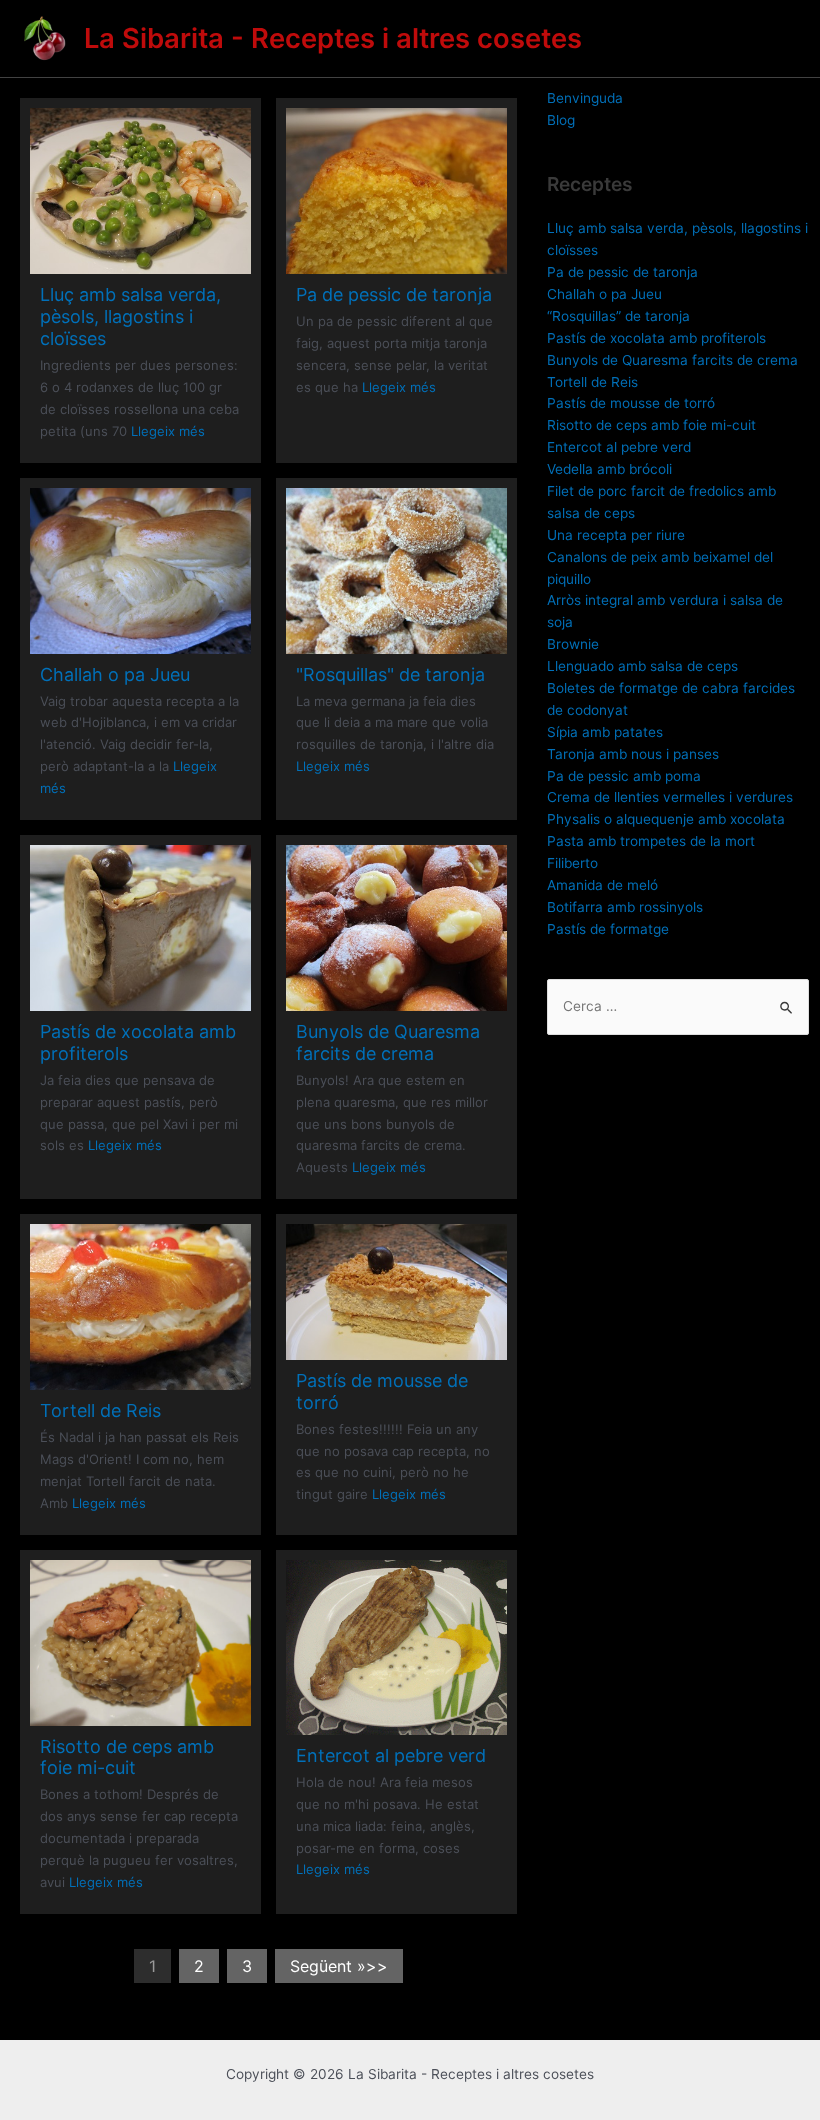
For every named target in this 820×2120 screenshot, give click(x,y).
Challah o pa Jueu (115, 674)
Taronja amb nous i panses (633, 754)
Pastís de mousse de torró (631, 403)
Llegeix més (168, 431)
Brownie (573, 644)
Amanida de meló (602, 885)
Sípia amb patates (605, 732)
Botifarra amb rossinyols (625, 907)
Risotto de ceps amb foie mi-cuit (127, 1757)
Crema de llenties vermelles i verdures (670, 797)
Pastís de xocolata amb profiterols (656, 338)
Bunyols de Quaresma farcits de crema (388, 1042)
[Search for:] (678, 1006)
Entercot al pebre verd (391, 1755)
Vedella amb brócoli (609, 469)
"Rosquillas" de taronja (390, 674)
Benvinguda (585, 98)
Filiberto (572, 863)
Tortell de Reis (100, 1410)
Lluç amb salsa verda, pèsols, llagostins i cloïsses (130, 316)
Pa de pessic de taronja (394, 294)
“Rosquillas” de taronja (618, 316)
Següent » (328, 1966)
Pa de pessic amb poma (624, 776)
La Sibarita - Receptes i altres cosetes (333, 38)
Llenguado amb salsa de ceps (642, 666)
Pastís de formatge (608, 929)
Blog (561, 120)
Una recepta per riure (616, 535)
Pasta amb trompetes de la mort (651, 841)
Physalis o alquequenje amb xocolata (666, 819)
